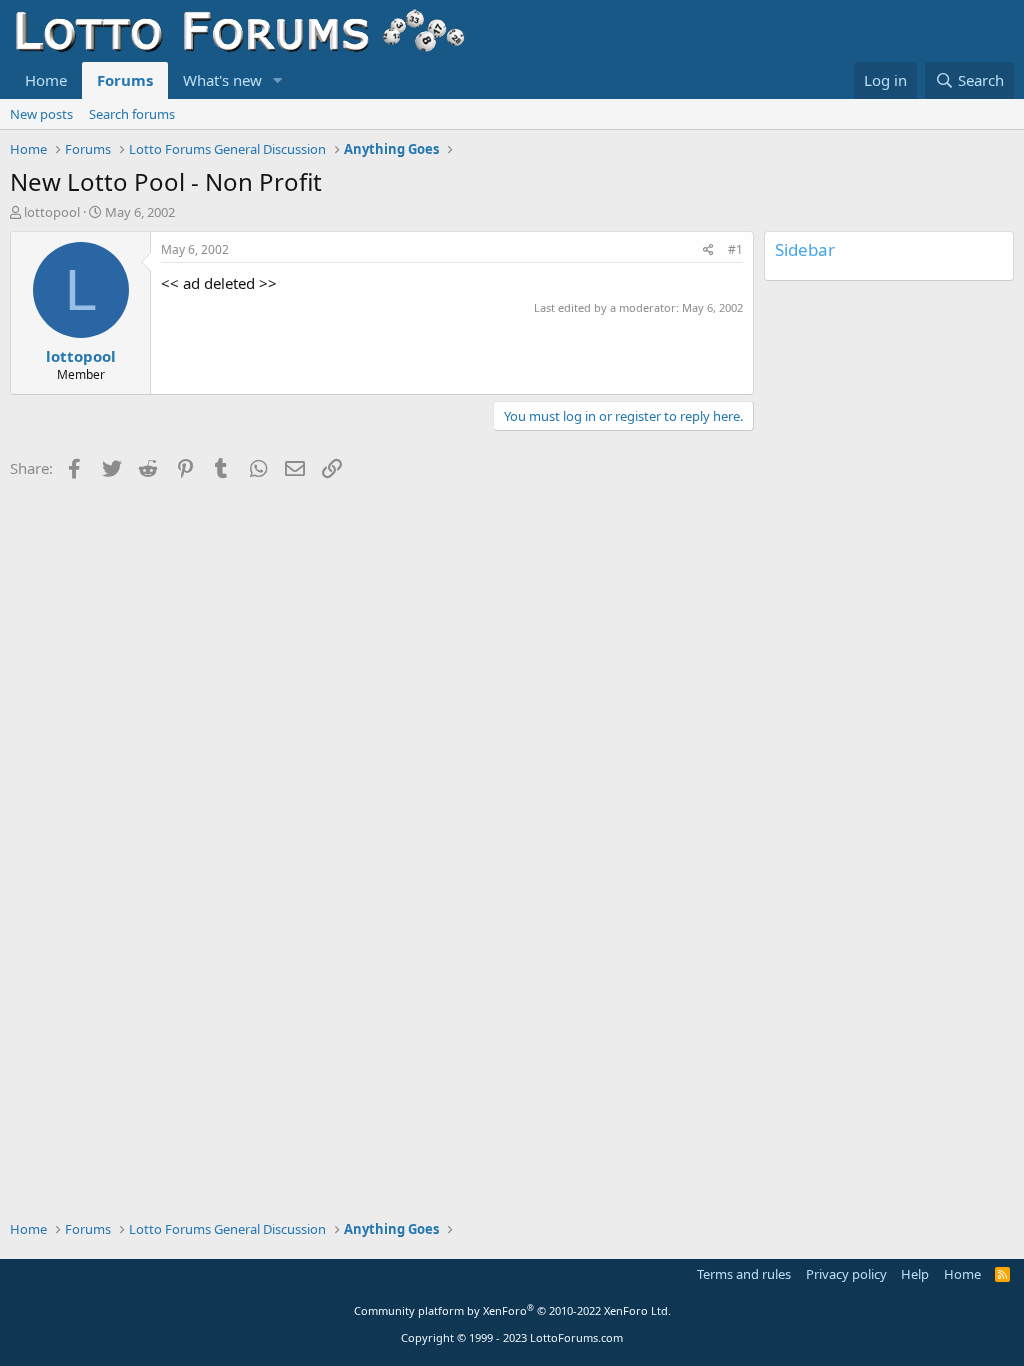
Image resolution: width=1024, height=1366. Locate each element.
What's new (222, 80)
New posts (41, 114)
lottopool (52, 212)
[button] (278, 80)
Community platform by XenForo (512, 1310)
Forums (125, 80)
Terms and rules (744, 1274)
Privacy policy (846, 1274)
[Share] (708, 250)
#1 (735, 249)
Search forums (132, 114)
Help (915, 1274)
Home (46, 80)
